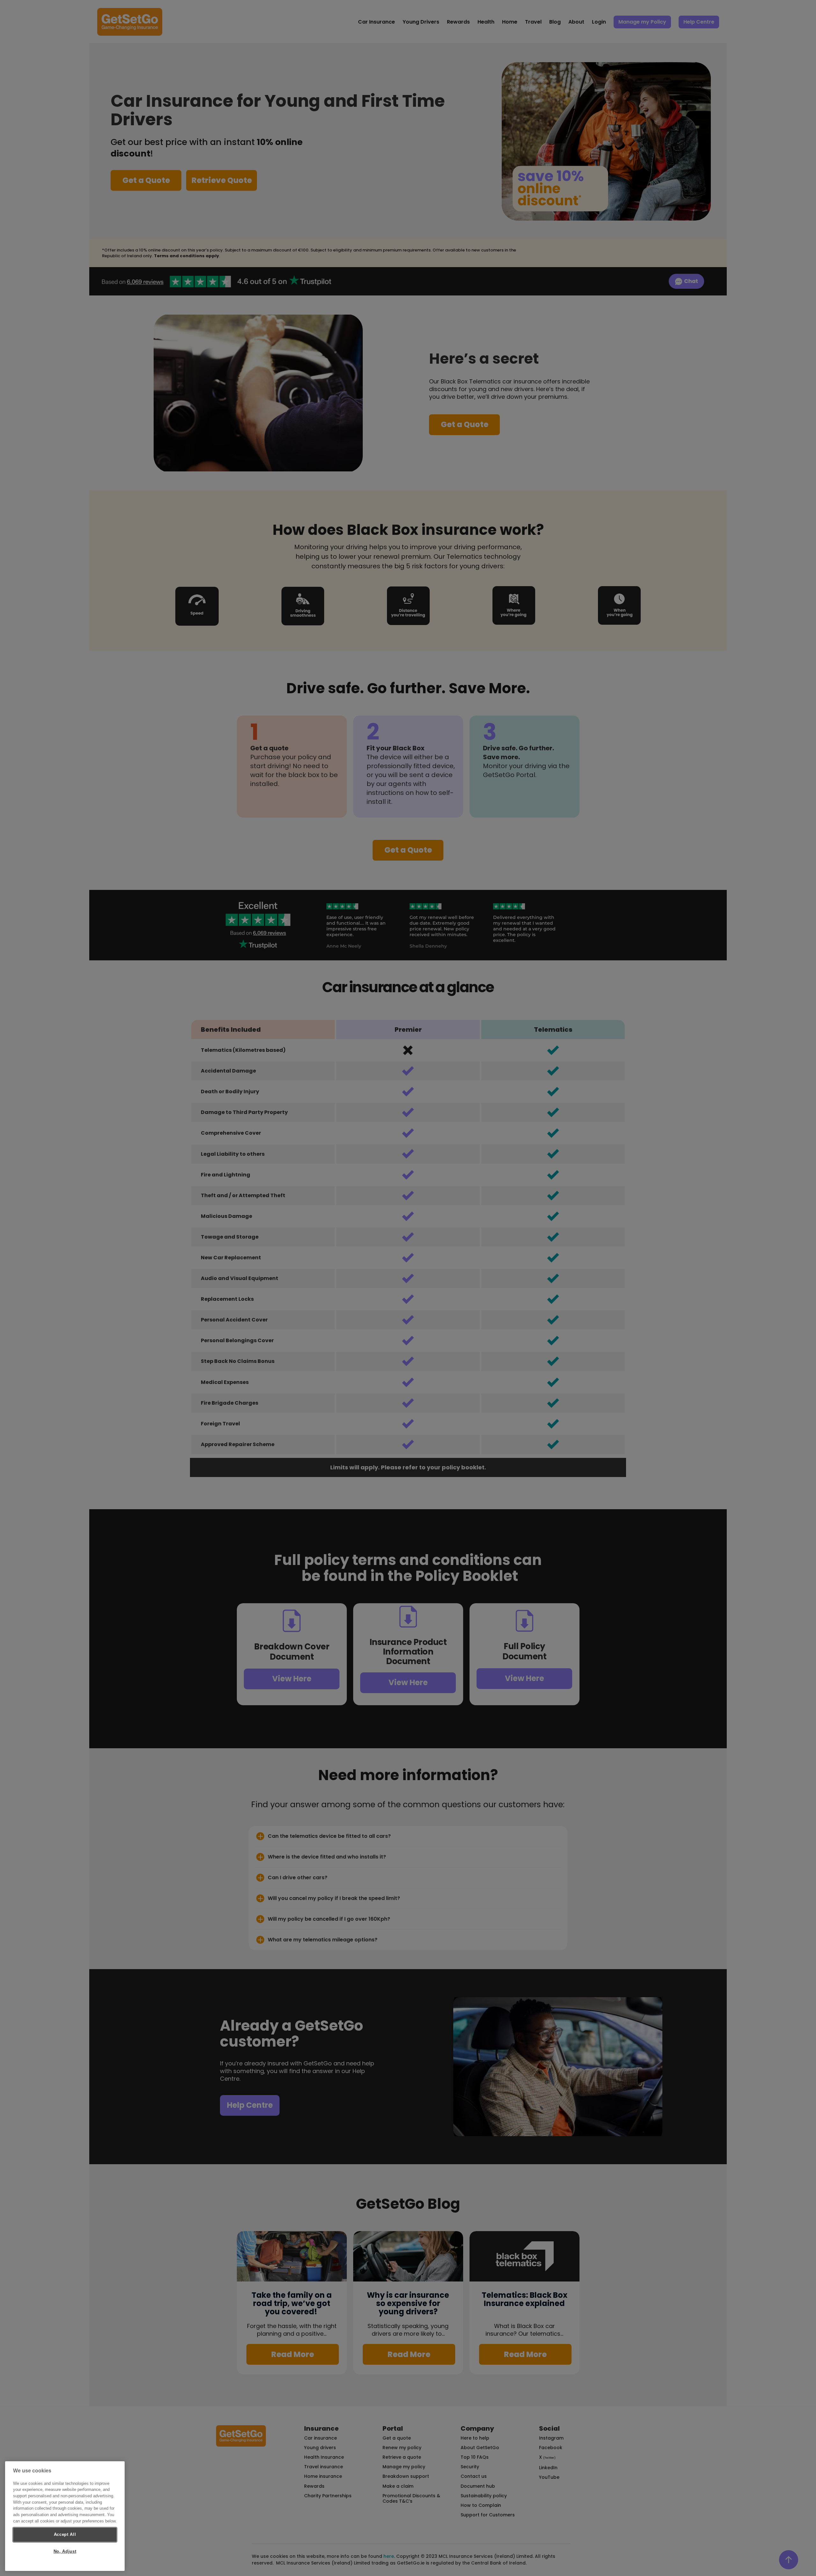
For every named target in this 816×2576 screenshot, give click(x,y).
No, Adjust (65, 2551)
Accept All (65, 2534)
